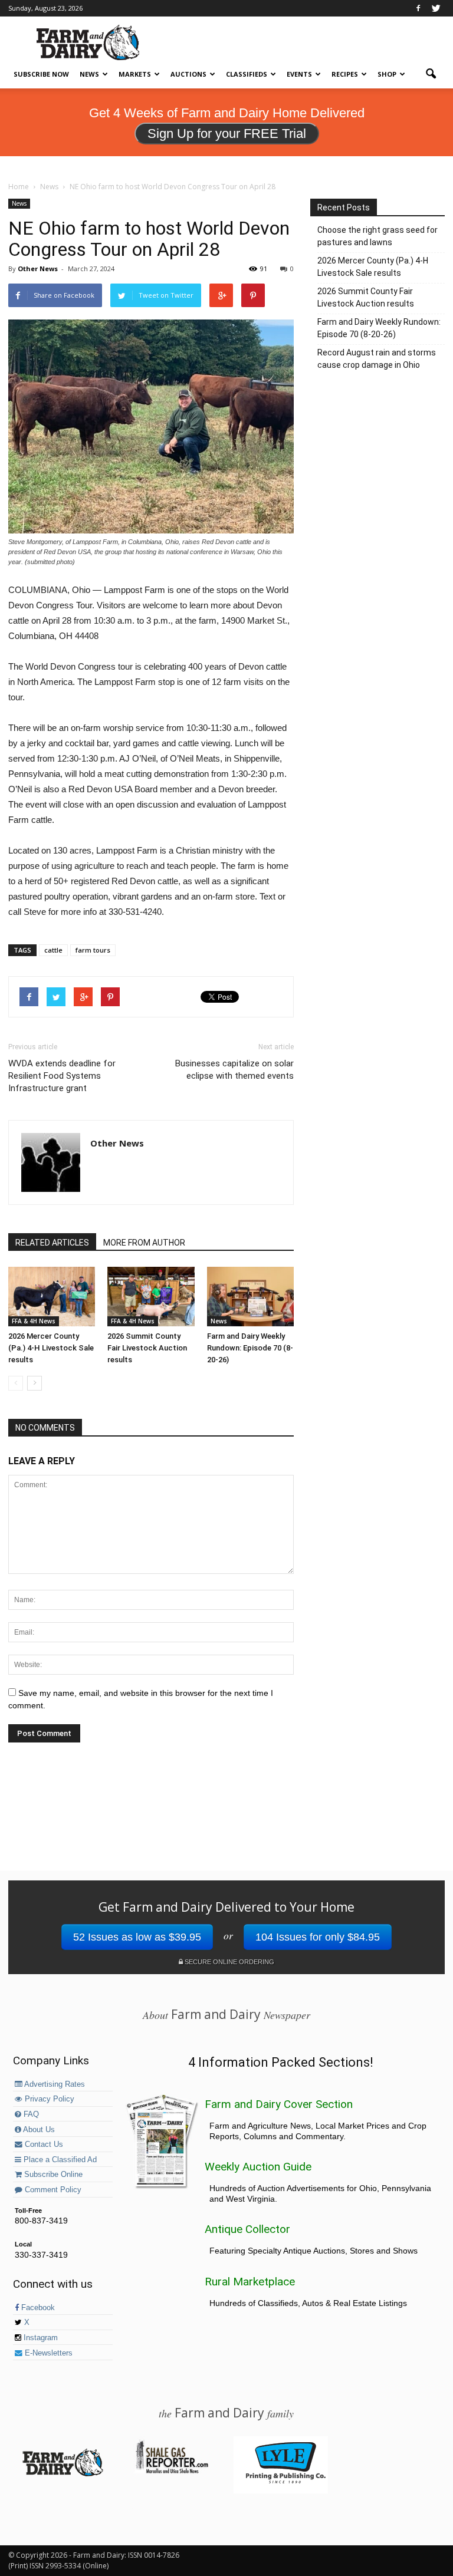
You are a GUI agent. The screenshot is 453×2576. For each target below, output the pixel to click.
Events (299, 74)
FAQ (30, 2114)
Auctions (188, 74)
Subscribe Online (52, 2175)
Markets (135, 74)
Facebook (37, 2308)
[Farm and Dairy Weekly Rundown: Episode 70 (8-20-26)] (250, 1297)
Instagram (40, 2338)
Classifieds (247, 74)
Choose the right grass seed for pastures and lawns (377, 236)
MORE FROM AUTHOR (144, 1243)
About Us (38, 2130)
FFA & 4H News (34, 1321)
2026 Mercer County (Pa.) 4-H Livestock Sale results (51, 1348)
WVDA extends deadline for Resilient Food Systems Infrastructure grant (62, 1076)
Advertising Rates (54, 2084)
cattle (53, 950)
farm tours (93, 950)
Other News (38, 269)
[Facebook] (418, 8)
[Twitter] (436, 8)
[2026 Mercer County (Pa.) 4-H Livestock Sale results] (52, 1297)
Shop (387, 74)
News (89, 74)
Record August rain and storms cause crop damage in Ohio (377, 359)
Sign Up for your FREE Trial (227, 134)
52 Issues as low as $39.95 (137, 1937)
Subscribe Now (41, 74)
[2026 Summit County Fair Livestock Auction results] (151, 1297)
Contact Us (43, 2145)
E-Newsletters (47, 2353)
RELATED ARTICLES (52, 1243)
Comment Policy (52, 2190)
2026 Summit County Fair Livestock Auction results (147, 1348)
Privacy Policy (48, 2099)
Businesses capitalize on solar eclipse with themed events (234, 1070)
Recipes (345, 74)
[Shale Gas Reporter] (172, 2472)
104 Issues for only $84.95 (318, 1937)
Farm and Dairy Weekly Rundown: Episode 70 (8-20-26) (250, 1348)
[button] (431, 74)
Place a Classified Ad (59, 2160)
